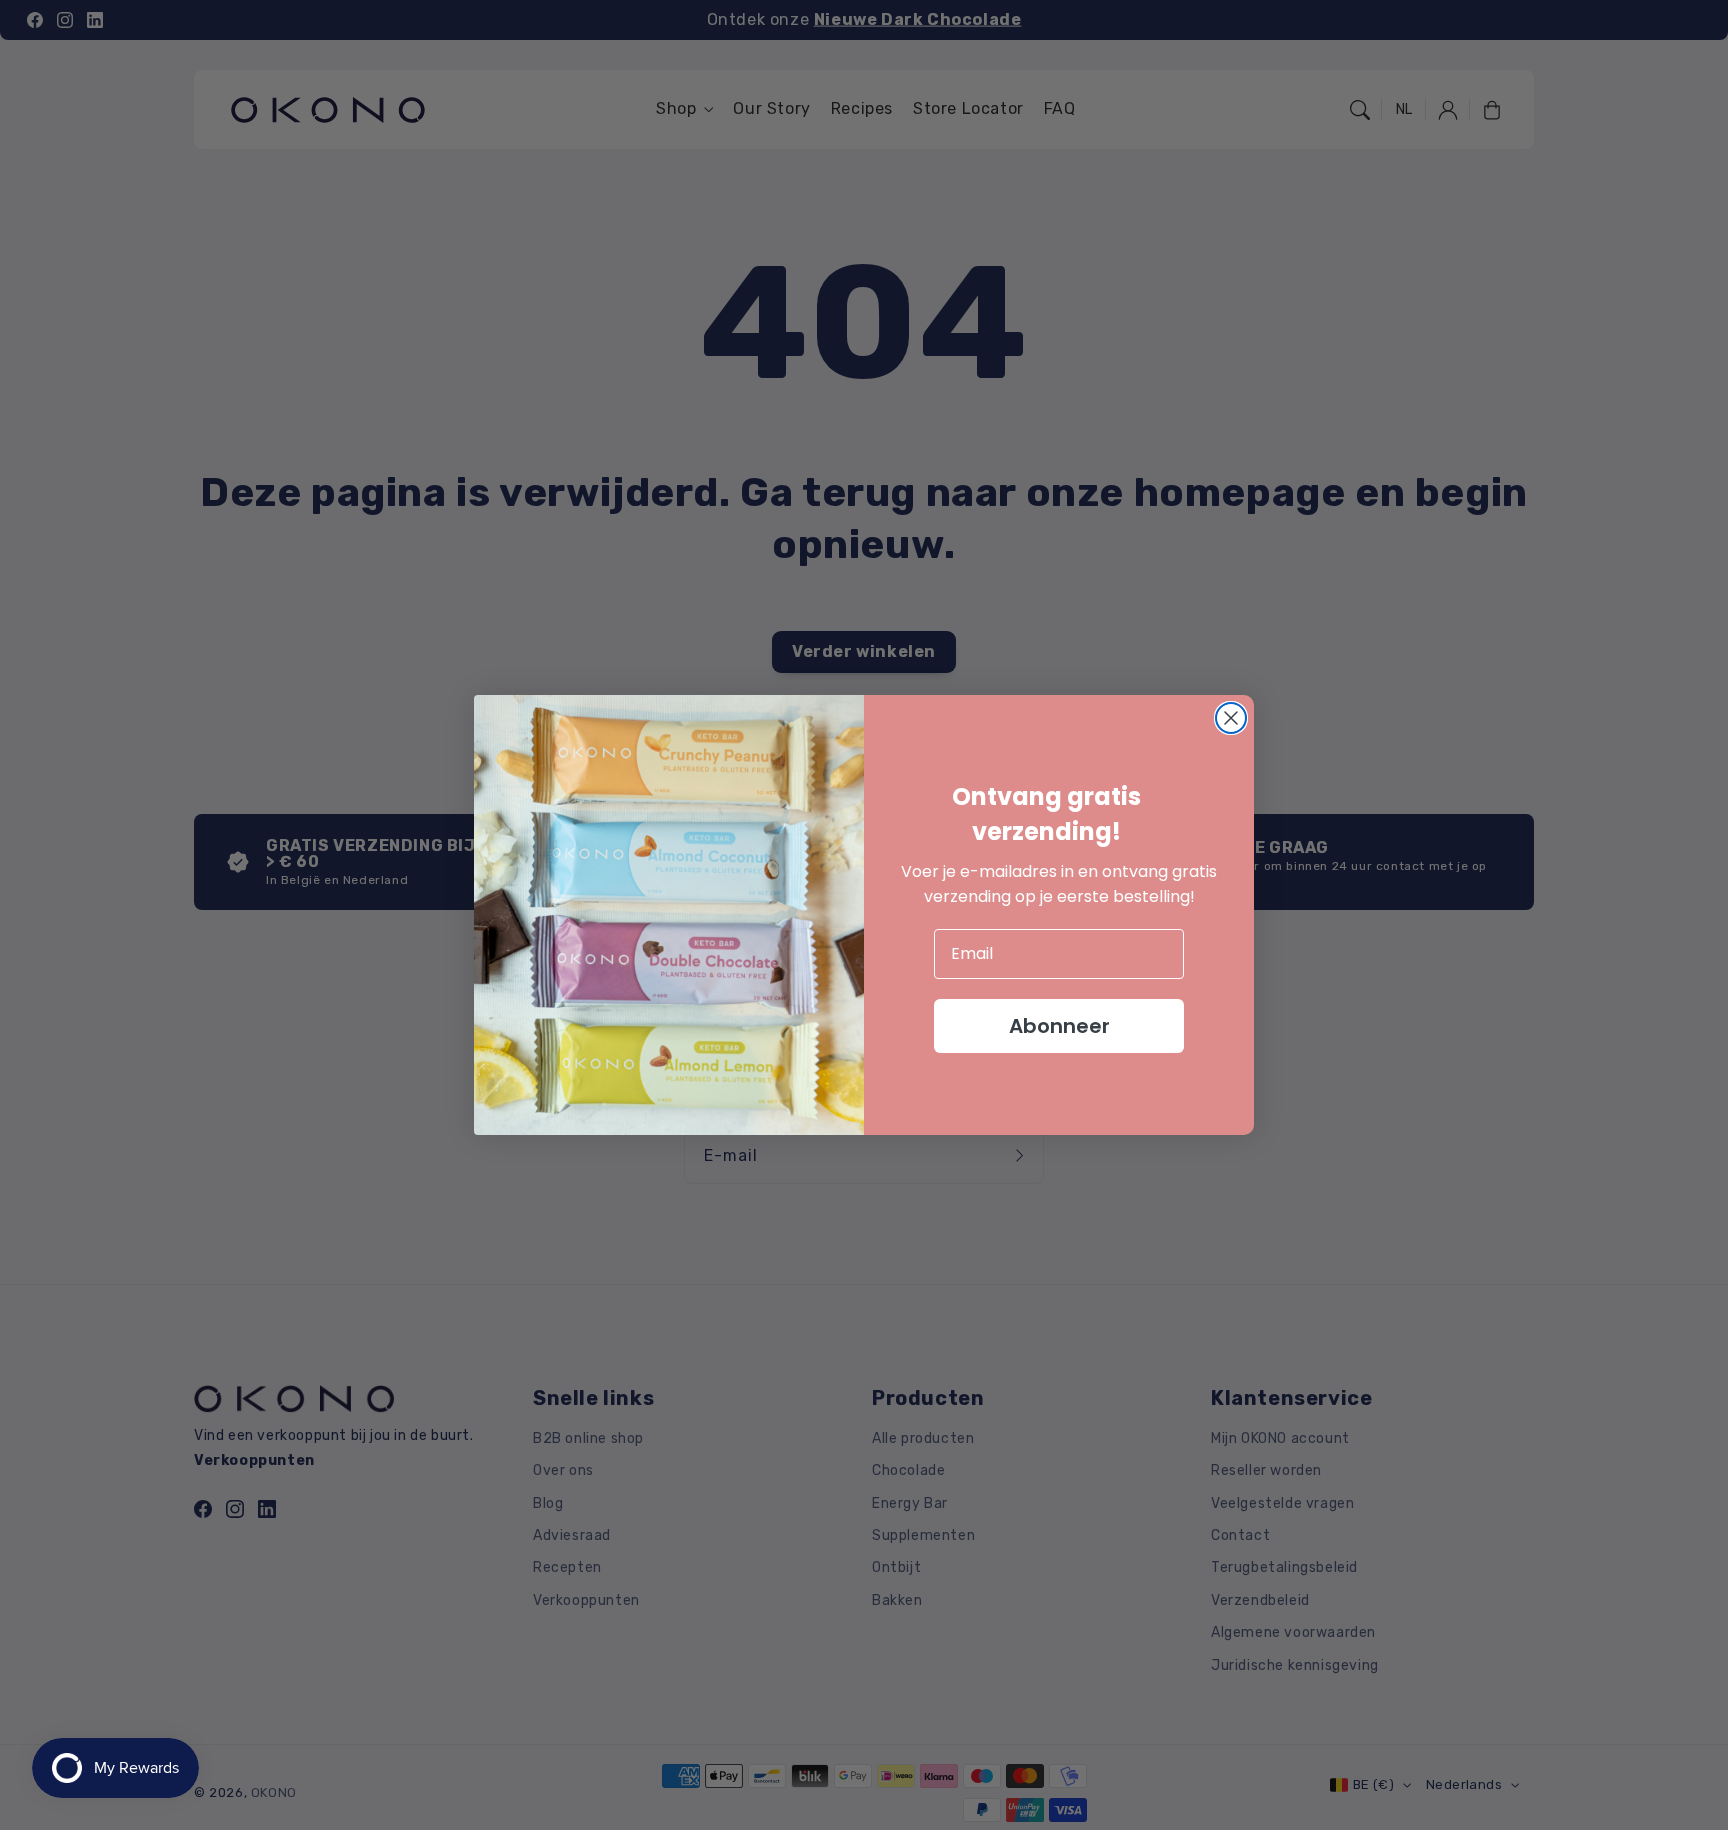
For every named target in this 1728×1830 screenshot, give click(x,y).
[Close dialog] (1231, 718)
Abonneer (1059, 1026)
